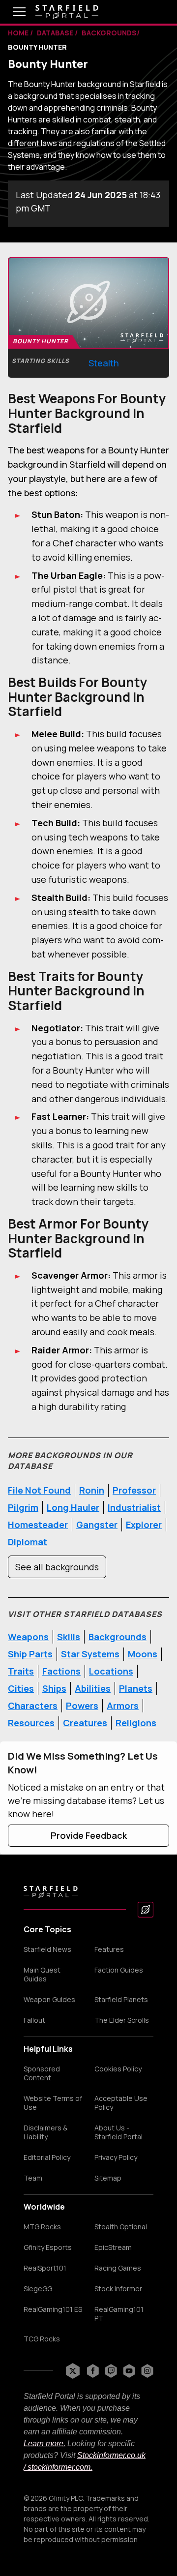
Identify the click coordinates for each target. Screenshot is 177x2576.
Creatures (85, 1723)
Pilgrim (23, 1507)
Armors (123, 1706)
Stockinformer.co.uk (111, 2455)
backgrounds (109, 33)
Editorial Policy (47, 2157)
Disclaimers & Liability (45, 2132)
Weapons (28, 1637)
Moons (143, 1654)
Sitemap (108, 2178)
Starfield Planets (121, 2000)
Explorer (144, 1525)
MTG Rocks (42, 2227)
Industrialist (134, 1507)
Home (19, 33)
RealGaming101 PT (119, 2314)
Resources (31, 1723)
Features (109, 1949)
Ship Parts (30, 1654)
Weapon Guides (49, 2000)
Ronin (92, 1490)
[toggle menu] (12, 12)
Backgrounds (118, 1637)
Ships (54, 1688)
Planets (136, 1688)
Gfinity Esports (48, 2247)
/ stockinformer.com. (58, 2467)
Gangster (97, 1525)
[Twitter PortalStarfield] (73, 2371)
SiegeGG (38, 2289)
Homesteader (38, 1525)
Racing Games (118, 2268)
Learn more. (44, 2443)
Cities (21, 1688)
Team (33, 2178)
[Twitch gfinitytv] (111, 2371)
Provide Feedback (89, 1835)
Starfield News (47, 1949)
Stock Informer (118, 2289)
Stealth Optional (121, 2227)
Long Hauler (73, 1507)
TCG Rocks (42, 2339)
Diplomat (28, 1542)
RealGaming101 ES (53, 2309)
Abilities (93, 1688)
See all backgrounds (57, 1567)
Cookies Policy (118, 2069)
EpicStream (113, 2247)
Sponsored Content (42, 2073)
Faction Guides (119, 1970)
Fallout (34, 2020)
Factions (61, 1671)
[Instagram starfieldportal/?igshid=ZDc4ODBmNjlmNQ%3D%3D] (147, 2371)
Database (56, 33)
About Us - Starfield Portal (118, 2132)
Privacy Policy (116, 2157)
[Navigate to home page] (67, 12)
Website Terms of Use (53, 2103)
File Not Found (39, 1490)
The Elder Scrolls (122, 2020)
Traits (21, 1671)
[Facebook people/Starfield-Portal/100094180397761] (93, 2371)
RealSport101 (45, 2268)
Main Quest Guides (42, 1975)
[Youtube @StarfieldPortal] (129, 2371)
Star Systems (90, 1654)
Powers (82, 1706)
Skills (69, 1637)
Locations (111, 1671)
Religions (136, 1723)
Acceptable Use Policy (121, 2103)
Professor (134, 1490)
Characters (33, 1706)
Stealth (104, 363)
